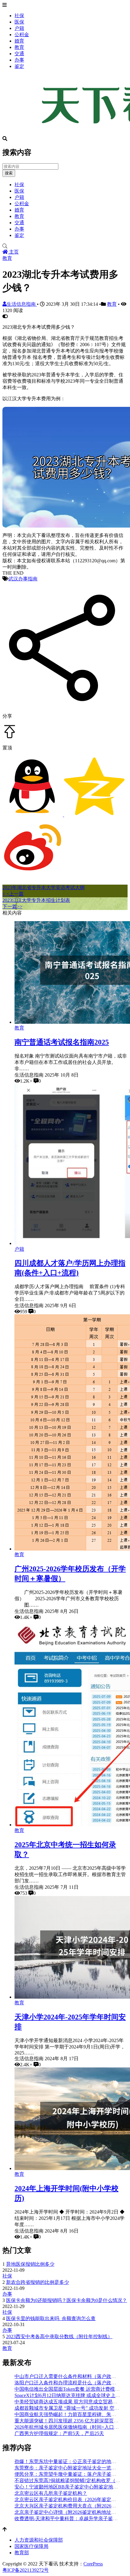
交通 (19, 54)
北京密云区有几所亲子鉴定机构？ (51, 2493)
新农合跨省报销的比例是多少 (37, 2282)
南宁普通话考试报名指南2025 (62, 1042)
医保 (19, 22)
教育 (19, 47)
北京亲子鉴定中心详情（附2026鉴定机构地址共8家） (71, 2512)
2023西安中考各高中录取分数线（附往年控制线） (59, 2337)
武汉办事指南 (23, 579)
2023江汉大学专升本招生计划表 (36, 900)
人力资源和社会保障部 (39, 2540)
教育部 (22, 2553)
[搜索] (65, 246)
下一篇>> (12, 907)
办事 (19, 60)
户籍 (19, 28)
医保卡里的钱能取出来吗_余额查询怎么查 (51, 2318)
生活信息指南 (22, 304)
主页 (13, 252)
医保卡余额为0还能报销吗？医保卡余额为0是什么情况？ (67, 2300)
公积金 (22, 35)
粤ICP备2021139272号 (26, 2570)
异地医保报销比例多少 (30, 2264)
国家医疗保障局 (31, 2546)
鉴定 (19, 66)
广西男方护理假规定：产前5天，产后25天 (59, 2433)
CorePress (93, 2564)
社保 (19, 16)
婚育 (19, 41)
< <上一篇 (13, 894)
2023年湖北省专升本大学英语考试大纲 (44, 887)
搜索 (9, 173)
